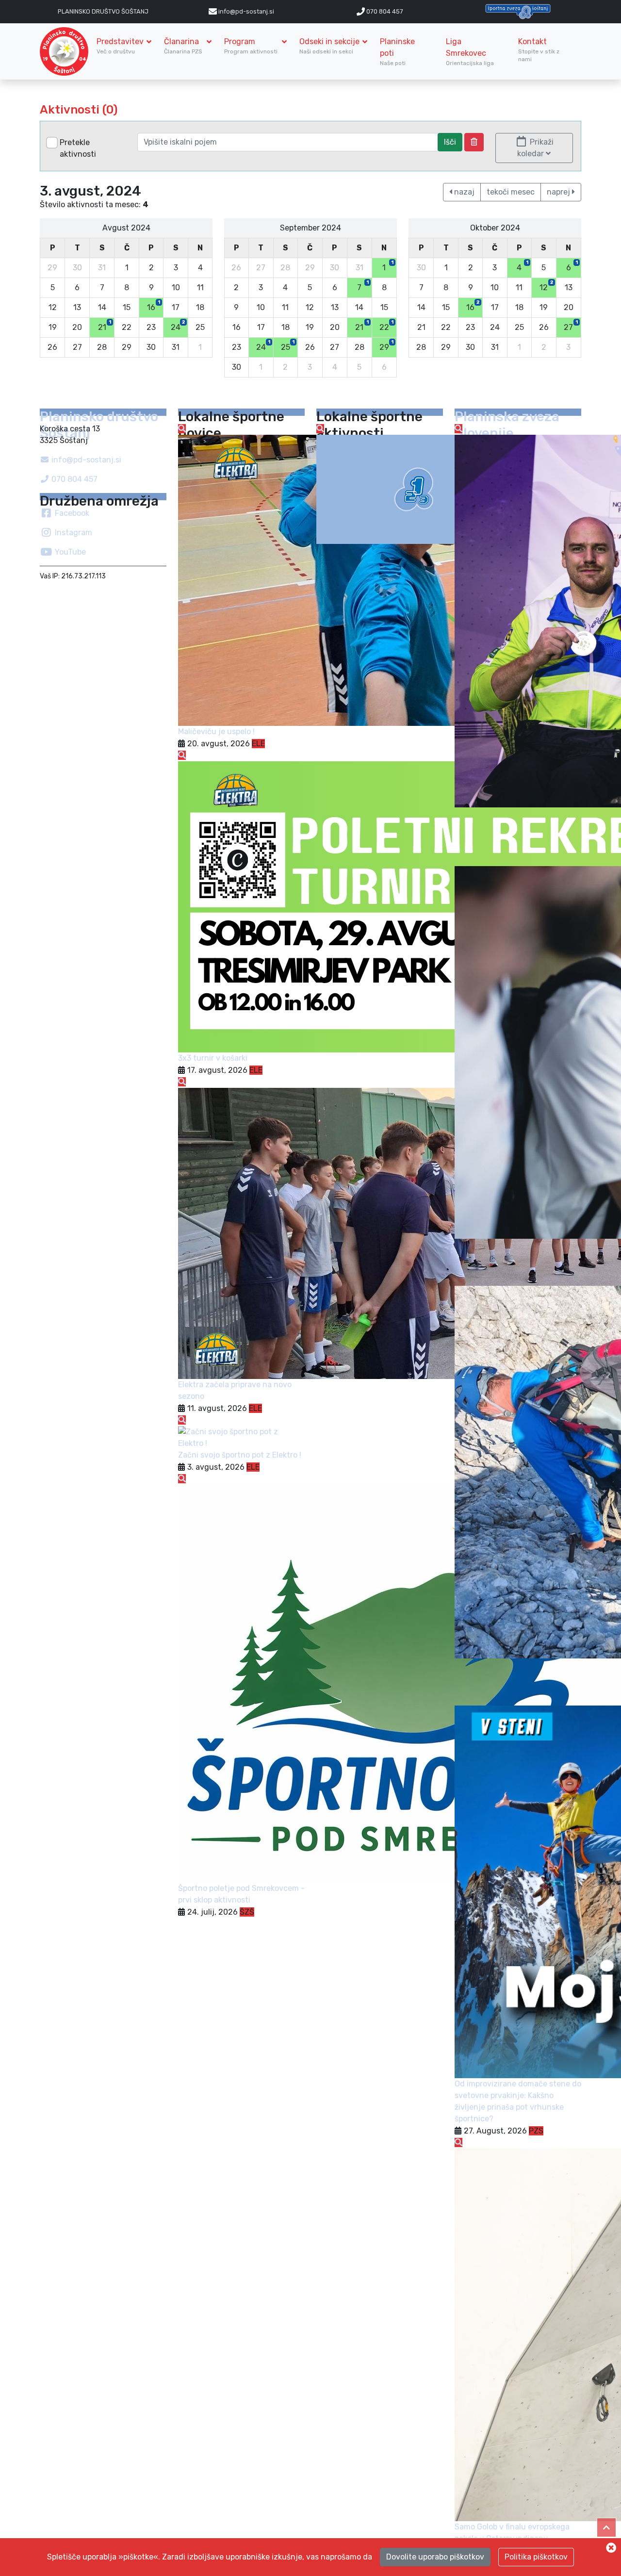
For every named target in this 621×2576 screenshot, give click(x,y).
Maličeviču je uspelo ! (216, 731)
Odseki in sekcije (329, 46)
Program (252, 46)
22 (386, 326)
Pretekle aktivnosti (78, 148)
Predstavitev (120, 46)
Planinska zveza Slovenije (507, 425)
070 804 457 (384, 11)
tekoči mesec (511, 192)
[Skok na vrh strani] (606, 2527)
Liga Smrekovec (471, 52)
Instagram (73, 533)
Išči (450, 142)
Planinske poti (397, 52)
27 (571, 326)
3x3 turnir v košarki (213, 1058)
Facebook (71, 513)
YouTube (69, 552)
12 (546, 286)
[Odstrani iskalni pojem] (474, 142)
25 (288, 345)
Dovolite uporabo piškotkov (435, 2557)
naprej (559, 192)
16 (154, 306)
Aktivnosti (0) (79, 110)
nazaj (463, 192)
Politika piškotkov (536, 2557)
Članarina (184, 46)
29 (386, 345)
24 (178, 326)
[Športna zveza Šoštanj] (518, 11)
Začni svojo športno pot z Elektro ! (240, 1455)
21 (105, 326)
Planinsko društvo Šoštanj (103, 11)
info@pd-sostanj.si (85, 460)
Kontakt (539, 50)
